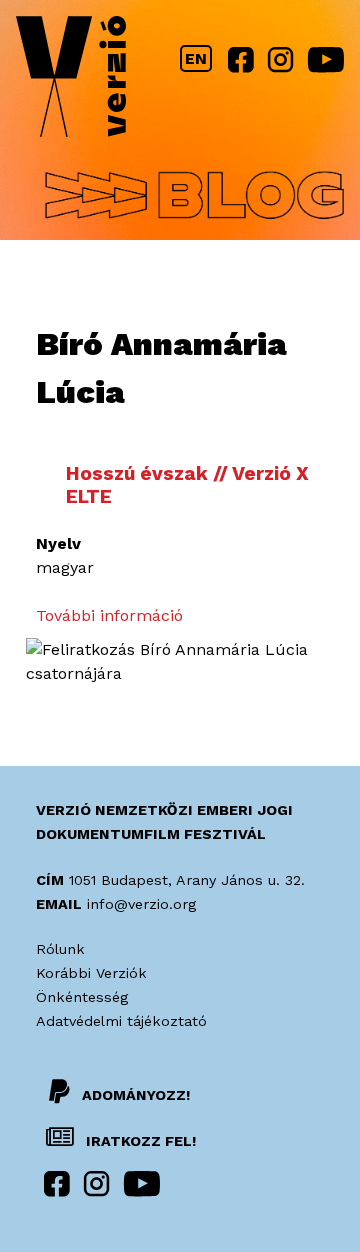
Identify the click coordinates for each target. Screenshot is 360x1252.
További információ (109, 615)
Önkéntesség (82, 997)
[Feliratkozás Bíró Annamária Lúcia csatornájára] (180, 673)
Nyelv (58, 543)
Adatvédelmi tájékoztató (121, 1021)
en (196, 58)
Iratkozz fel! (139, 1141)
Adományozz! (136, 1095)
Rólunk (60, 949)
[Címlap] (71, 80)
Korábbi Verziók (91, 973)
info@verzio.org (141, 904)
